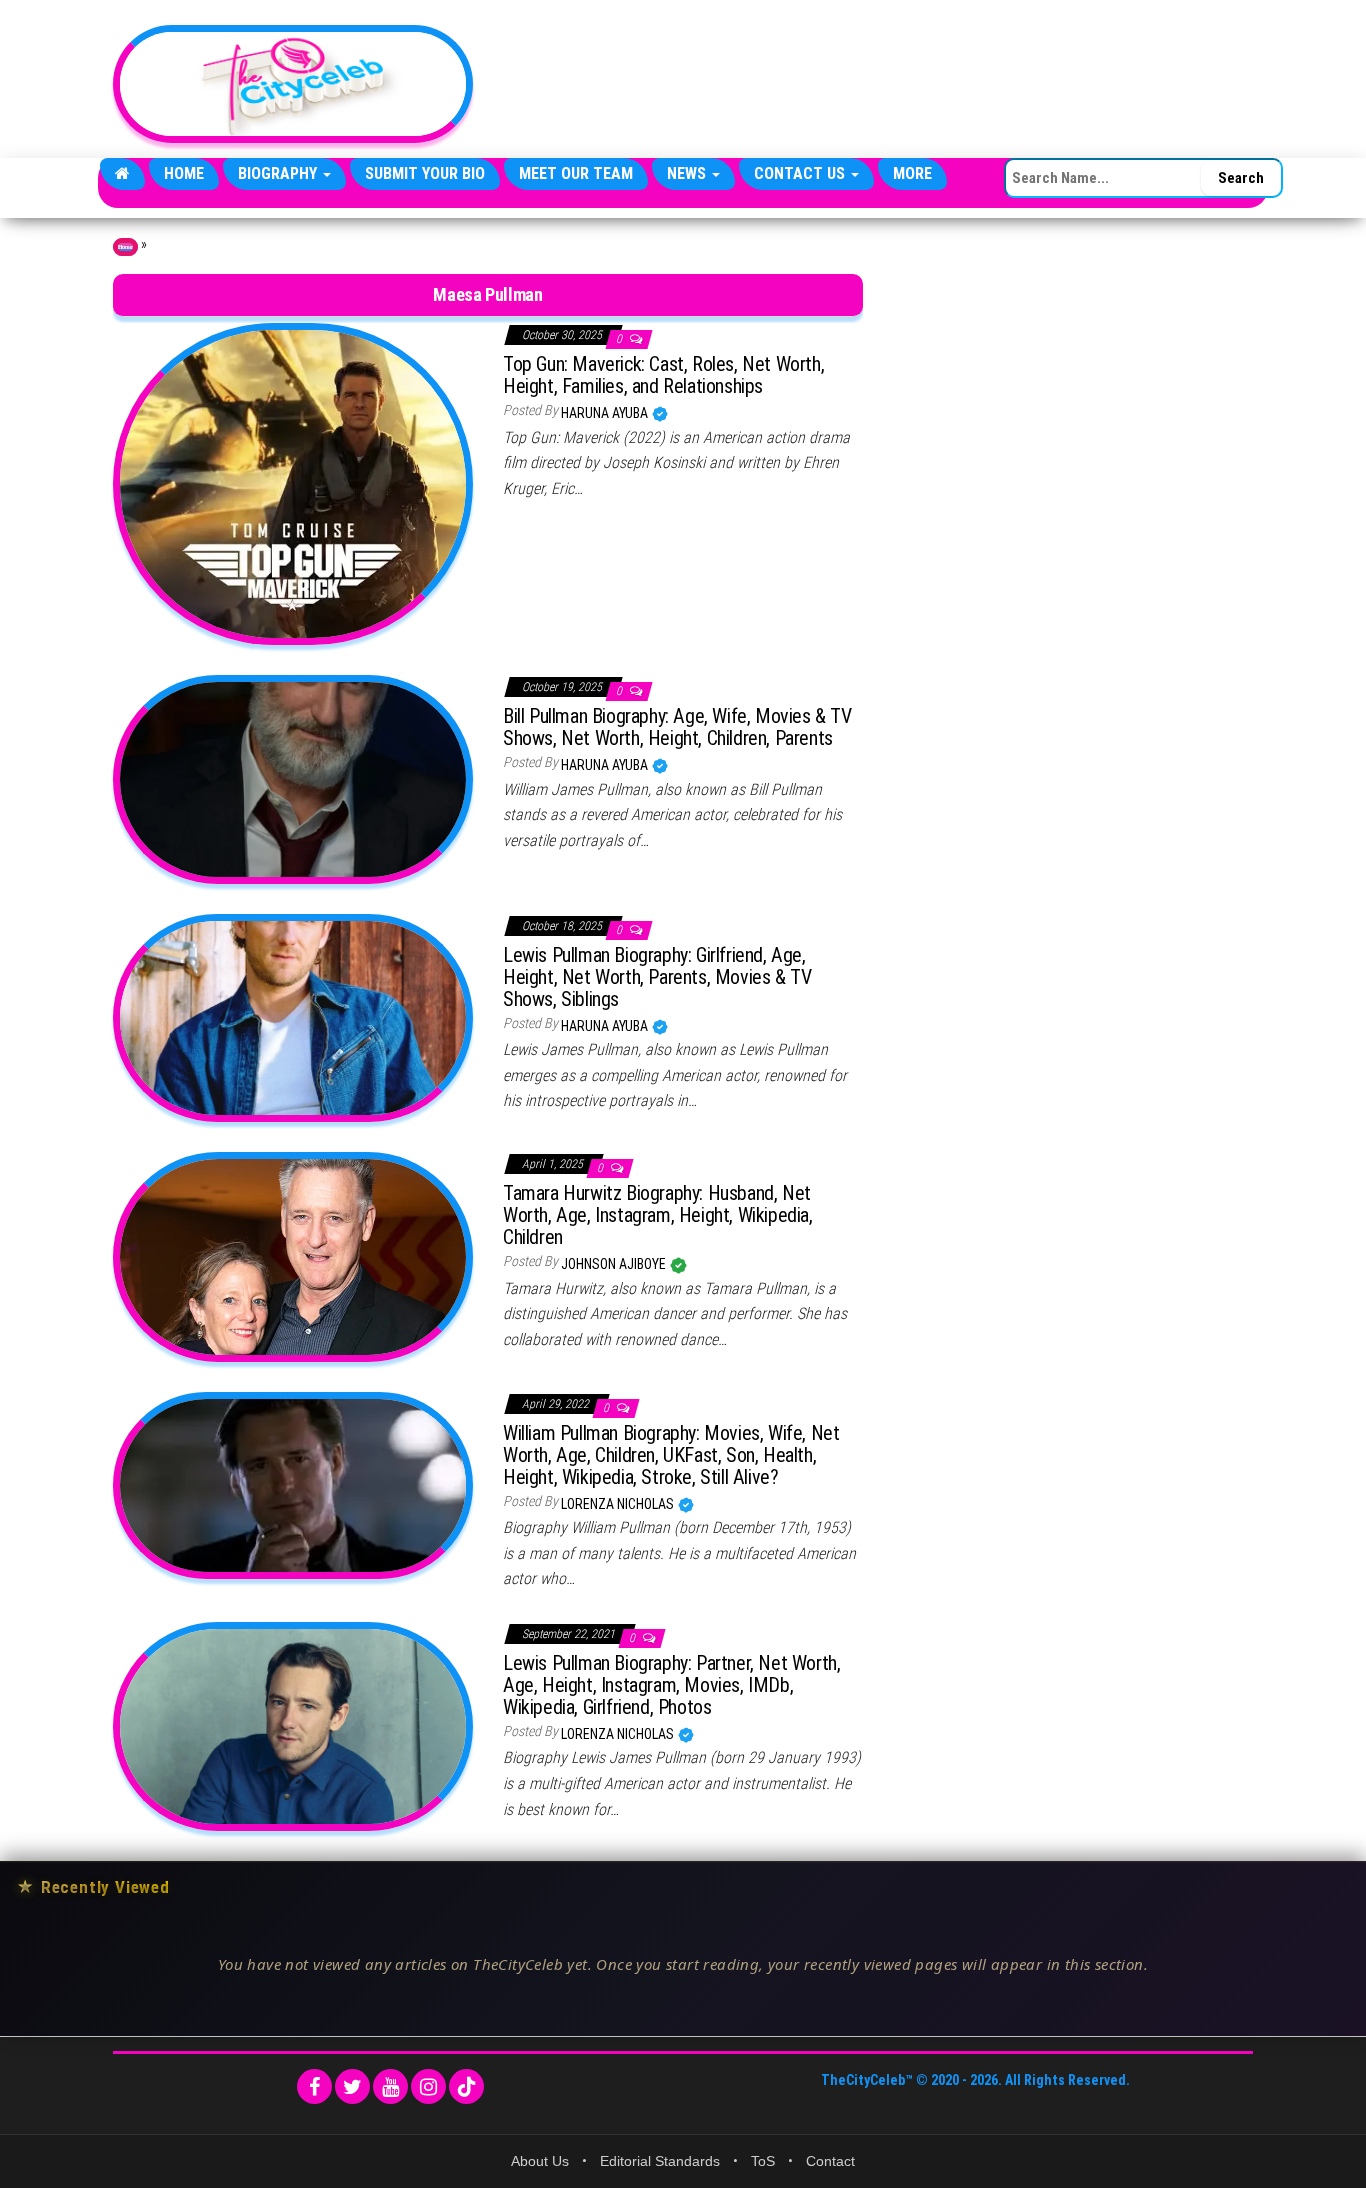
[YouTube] (390, 2086)
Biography (279, 173)
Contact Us (801, 173)
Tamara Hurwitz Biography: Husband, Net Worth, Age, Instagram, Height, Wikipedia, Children (658, 1215)
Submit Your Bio (425, 173)
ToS (763, 2161)
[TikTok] (466, 2086)
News (688, 173)
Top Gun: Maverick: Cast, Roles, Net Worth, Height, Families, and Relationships (663, 375)
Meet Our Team (576, 173)
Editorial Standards (660, 2161)
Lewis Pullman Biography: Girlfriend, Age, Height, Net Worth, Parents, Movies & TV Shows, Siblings (657, 977)
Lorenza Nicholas (619, 1504)
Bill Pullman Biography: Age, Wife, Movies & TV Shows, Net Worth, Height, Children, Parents (677, 727)
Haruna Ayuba (606, 413)
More (912, 173)
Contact (830, 2161)
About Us (540, 2161)
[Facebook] (314, 2086)
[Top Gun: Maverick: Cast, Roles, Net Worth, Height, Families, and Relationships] (293, 483)
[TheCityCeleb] (122, 174)
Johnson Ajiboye (615, 1264)
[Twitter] (352, 2086)
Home (184, 173)
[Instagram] (428, 2086)
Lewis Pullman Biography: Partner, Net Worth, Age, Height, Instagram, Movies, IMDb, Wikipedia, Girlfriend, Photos (671, 1685)
